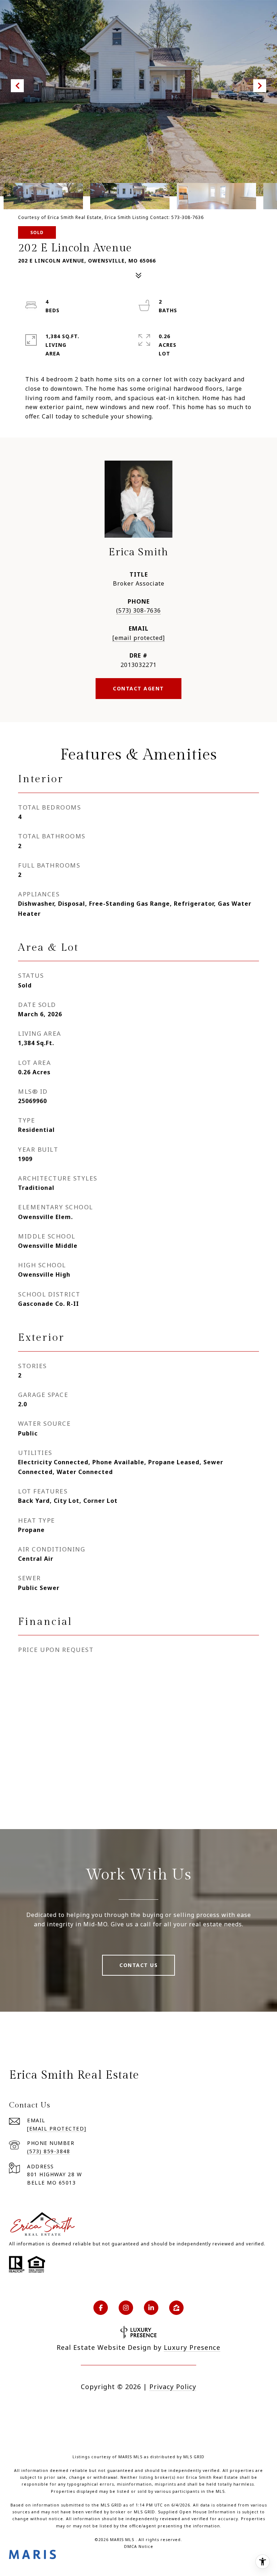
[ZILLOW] (176, 2308)
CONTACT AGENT (138, 688)
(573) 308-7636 (138, 610)
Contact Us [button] (138, 1965)
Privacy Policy (173, 2387)
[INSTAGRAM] (126, 2308)
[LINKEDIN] (151, 2308)
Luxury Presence (192, 2347)
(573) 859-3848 (49, 2151)
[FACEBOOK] (101, 2308)
